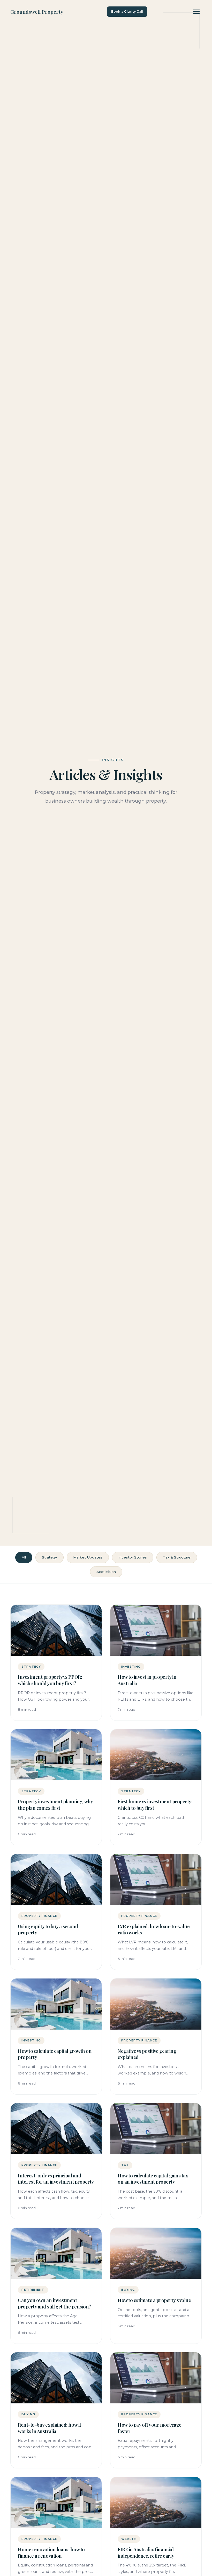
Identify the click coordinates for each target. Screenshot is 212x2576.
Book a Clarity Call (127, 11)
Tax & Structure (177, 1557)
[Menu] (196, 12)
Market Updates (88, 1557)
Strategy (50, 1557)
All (24, 1557)
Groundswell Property (37, 12)
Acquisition (106, 1572)
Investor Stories (133, 1557)
